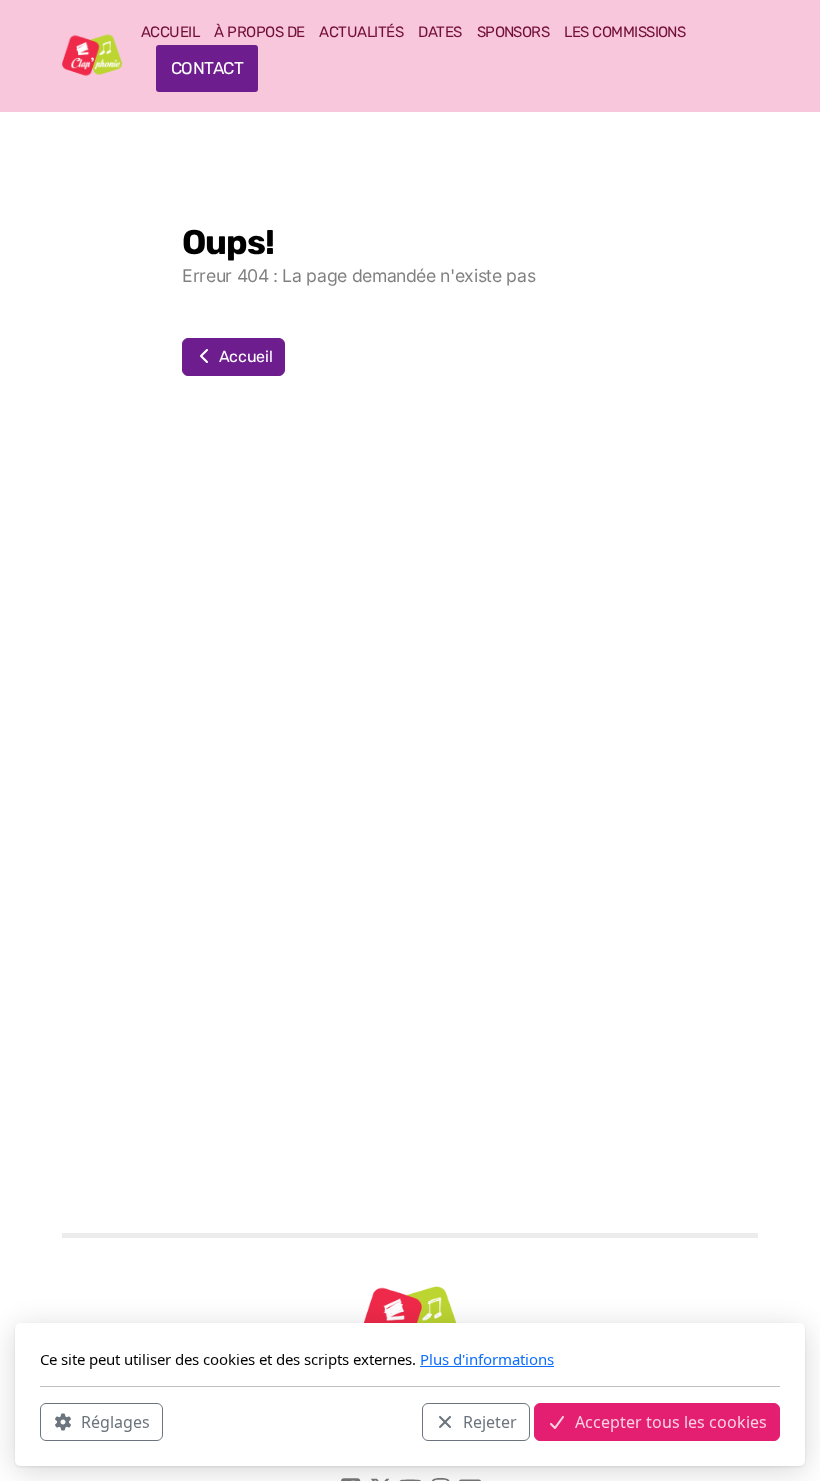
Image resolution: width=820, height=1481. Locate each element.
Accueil (243, 356)
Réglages (115, 1422)
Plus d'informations (487, 1359)
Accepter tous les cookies (671, 1422)
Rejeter (490, 1422)
